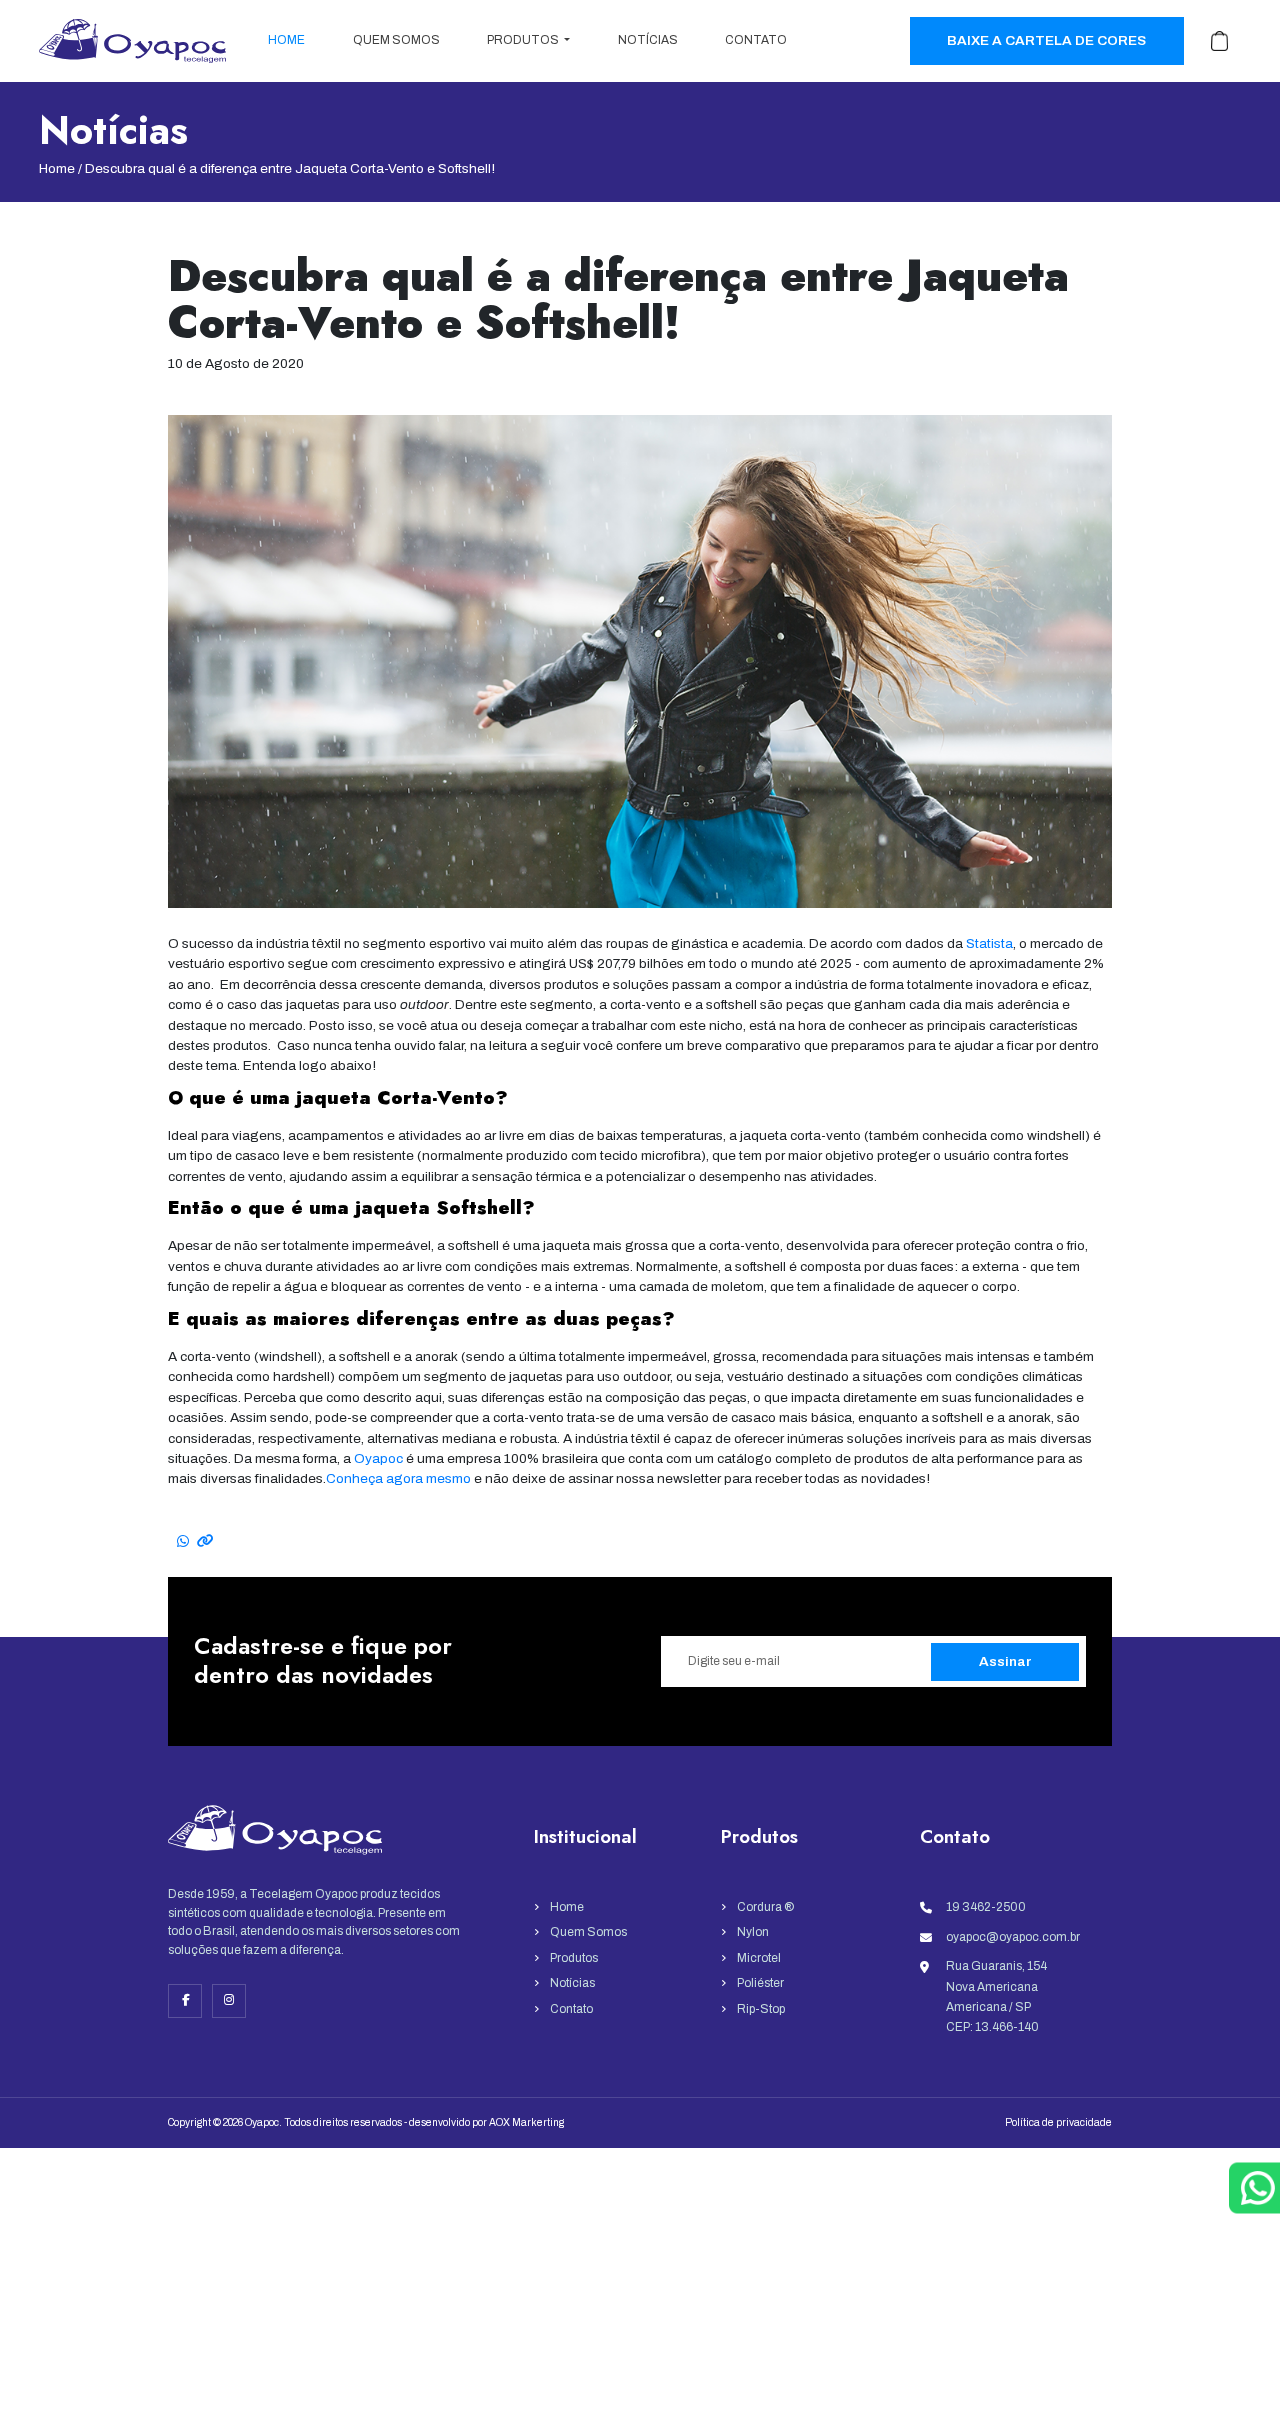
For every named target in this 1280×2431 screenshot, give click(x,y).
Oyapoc (378, 1458)
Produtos (574, 1958)
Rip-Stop (761, 2009)
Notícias (648, 40)
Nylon (753, 1932)
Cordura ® (765, 1907)
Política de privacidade (1058, 2122)
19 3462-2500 (986, 1907)
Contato (756, 40)
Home (286, 40)
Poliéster (760, 1983)
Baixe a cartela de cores (1046, 40)
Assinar (1005, 1661)
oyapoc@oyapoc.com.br (1013, 1937)
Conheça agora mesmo (398, 1478)
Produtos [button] (524, 40)
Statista (989, 943)
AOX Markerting (526, 2122)
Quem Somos (396, 40)
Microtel (759, 1958)
